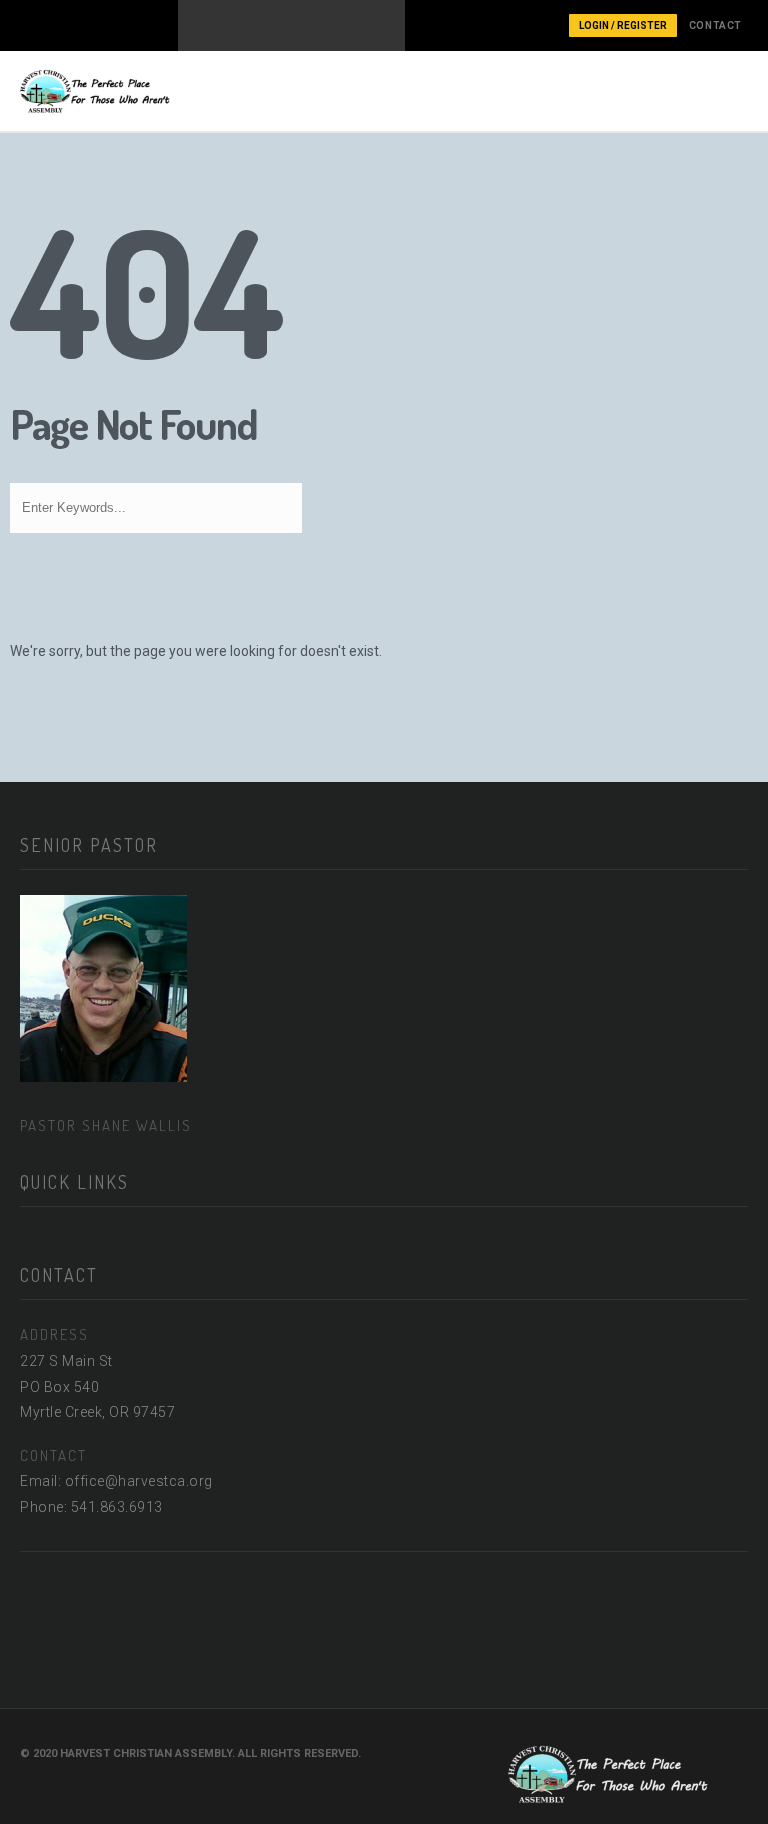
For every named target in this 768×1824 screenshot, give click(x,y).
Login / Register (623, 25)
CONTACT (715, 25)
